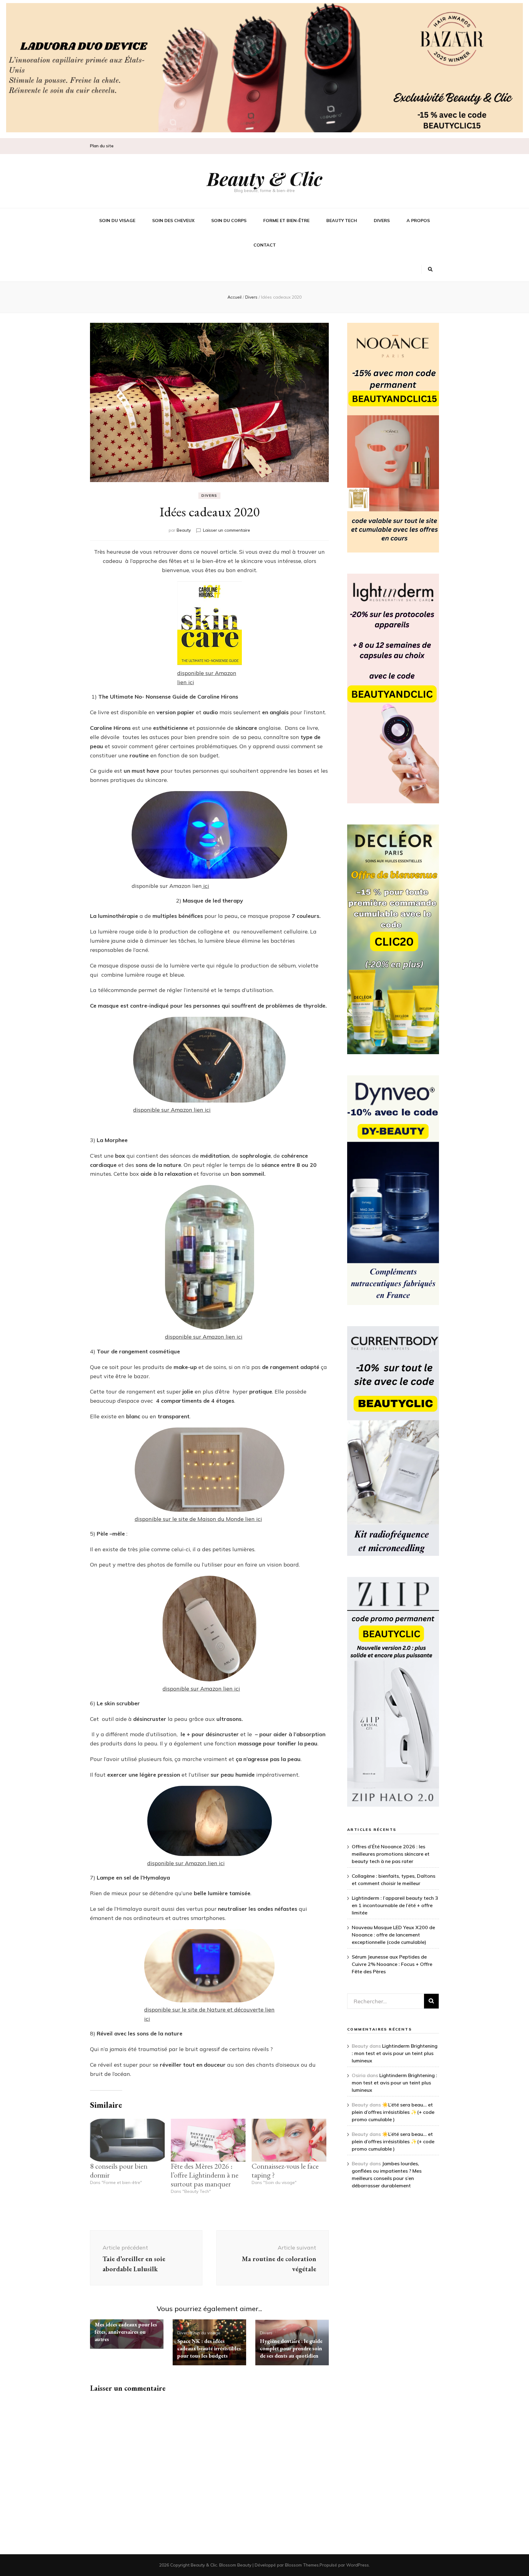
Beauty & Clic (265, 178)
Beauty (184, 530)
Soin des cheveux (173, 221)
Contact (265, 245)
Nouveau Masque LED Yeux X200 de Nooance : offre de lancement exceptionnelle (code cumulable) (393, 1935)
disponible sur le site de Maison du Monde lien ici (198, 1519)
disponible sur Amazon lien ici (172, 1110)
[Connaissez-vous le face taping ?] (289, 2140)
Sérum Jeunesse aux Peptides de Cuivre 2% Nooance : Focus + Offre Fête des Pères (392, 1964)
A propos (418, 221)
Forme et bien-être (286, 221)
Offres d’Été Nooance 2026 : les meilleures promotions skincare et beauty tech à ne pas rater (391, 1854)
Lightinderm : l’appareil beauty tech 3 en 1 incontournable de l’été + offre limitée (395, 1905)
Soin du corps (229, 221)
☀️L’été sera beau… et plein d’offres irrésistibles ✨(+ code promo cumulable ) (393, 2112)
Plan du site (102, 146)
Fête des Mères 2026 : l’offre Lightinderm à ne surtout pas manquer (205, 2175)
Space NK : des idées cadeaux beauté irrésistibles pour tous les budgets (209, 2348)
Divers (382, 221)
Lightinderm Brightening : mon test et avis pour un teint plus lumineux (395, 2053)
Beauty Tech (342, 221)
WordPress (358, 2565)
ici (205, 886)
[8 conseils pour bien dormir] (127, 2140)
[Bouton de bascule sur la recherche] (430, 270)
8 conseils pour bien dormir (119, 2171)
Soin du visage (117, 221)
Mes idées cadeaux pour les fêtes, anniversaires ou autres (126, 2332)
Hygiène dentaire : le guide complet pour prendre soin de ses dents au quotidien (291, 2348)
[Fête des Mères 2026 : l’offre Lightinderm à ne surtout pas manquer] (208, 2140)
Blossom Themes (302, 2565)
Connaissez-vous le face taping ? (285, 2171)
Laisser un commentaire (227, 530)
